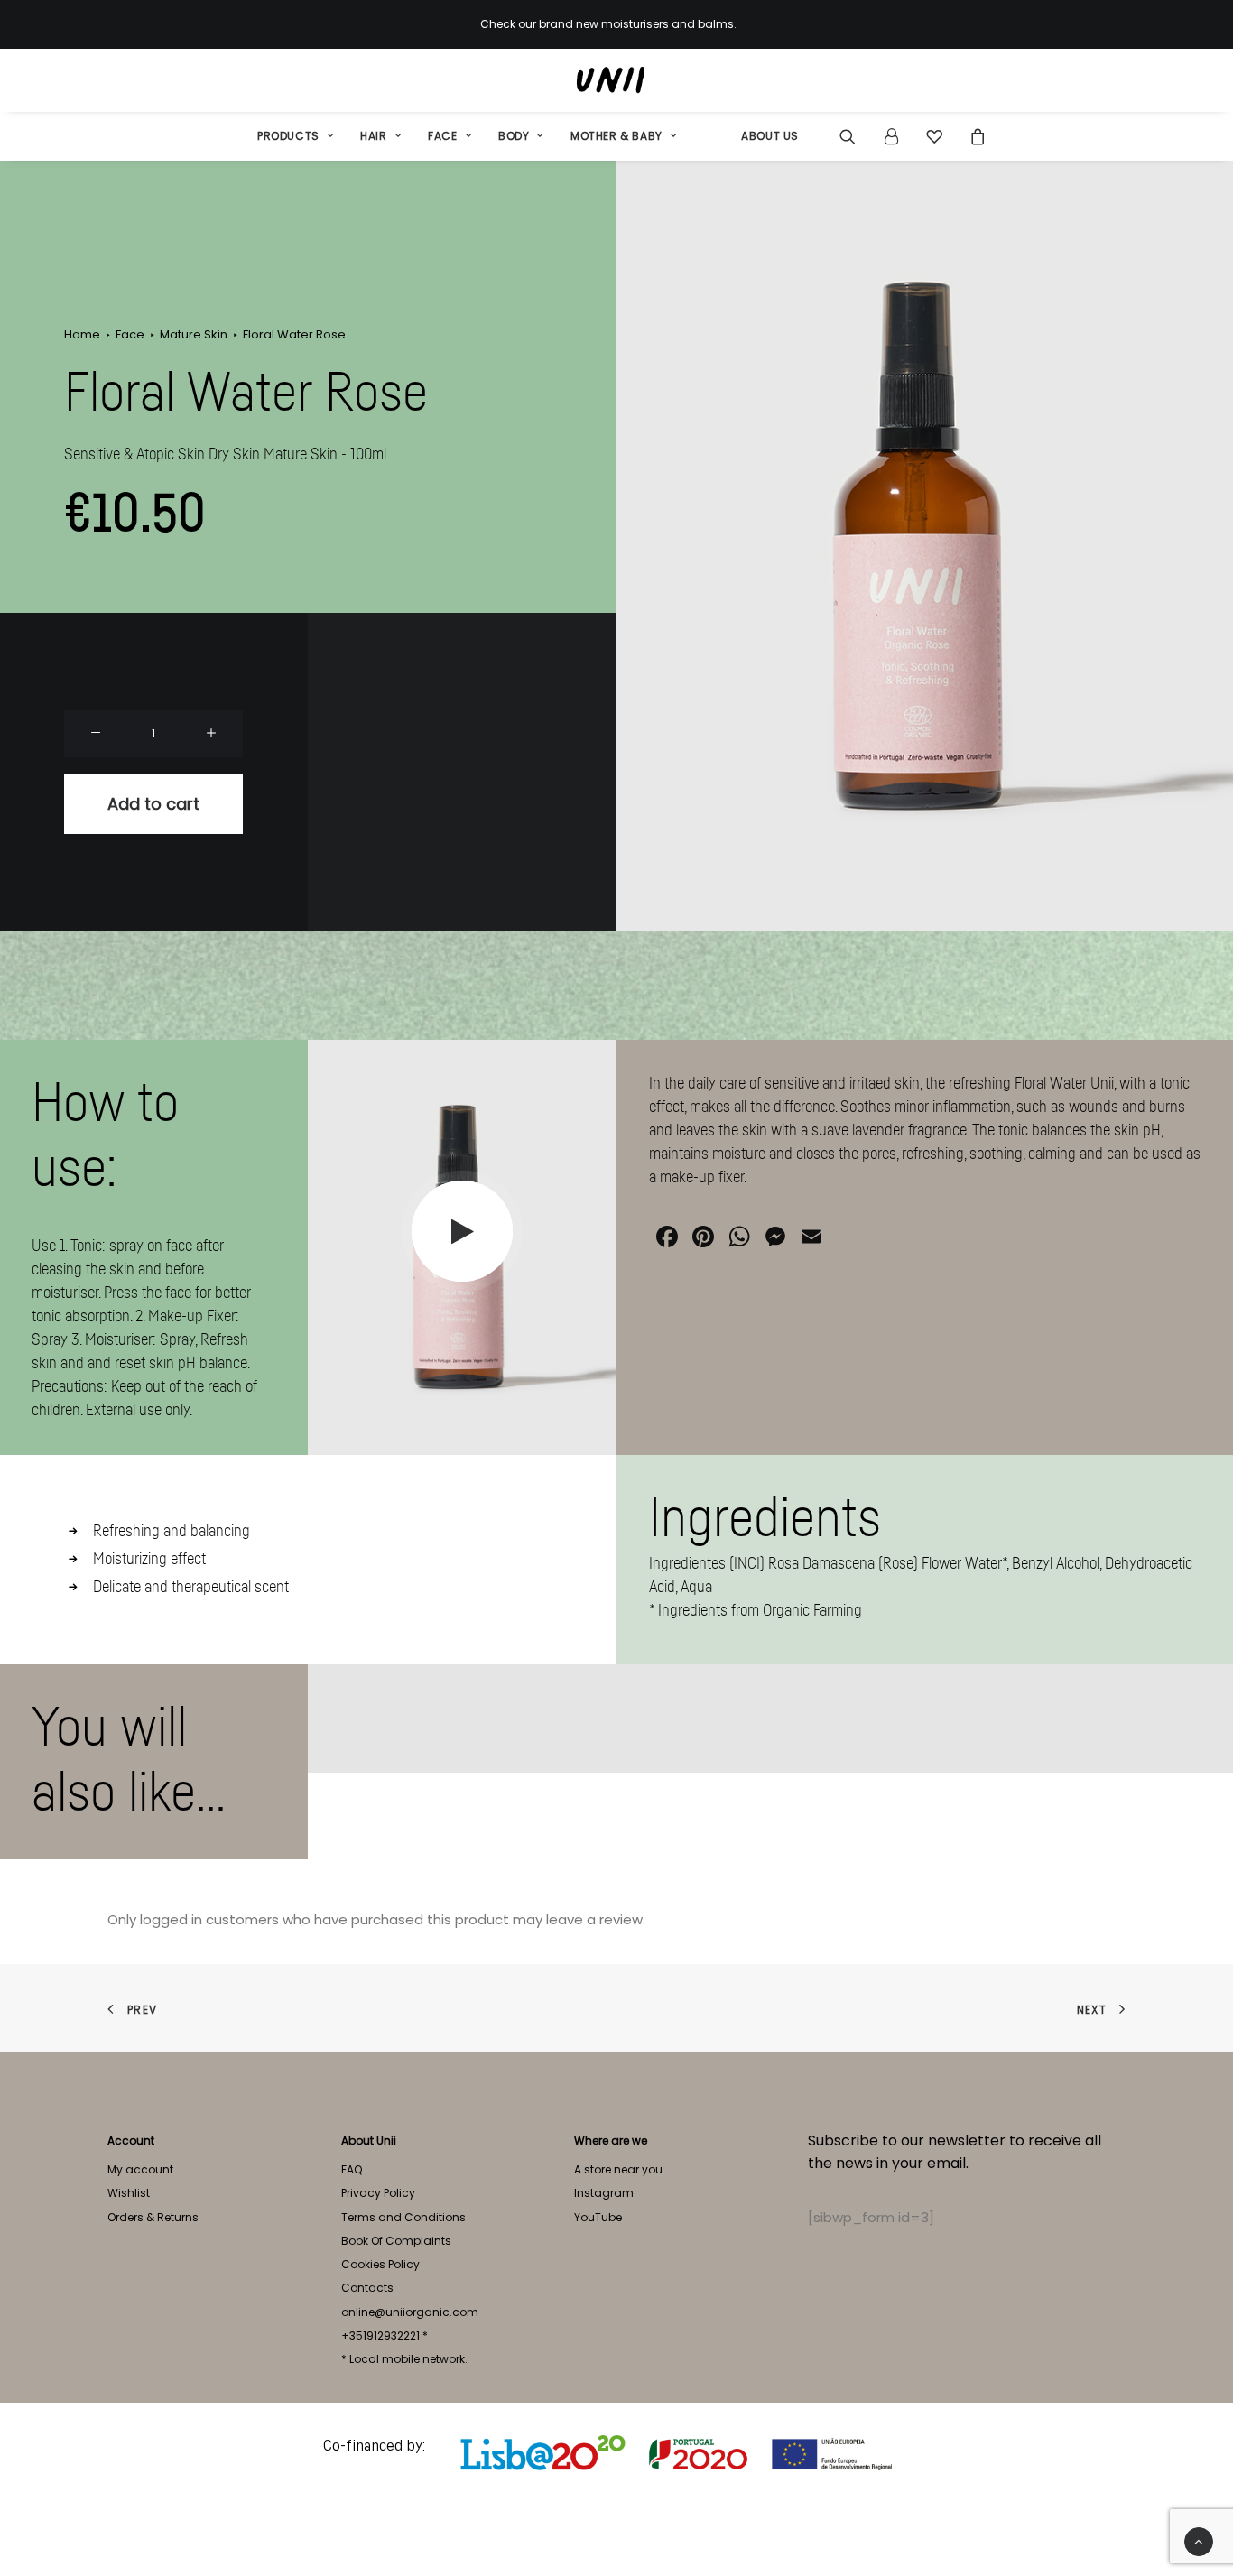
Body (514, 136)
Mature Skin (194, 334)
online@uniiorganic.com (410, 2312)
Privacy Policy (378, 2193)
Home (82, 334)
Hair (373, 136)
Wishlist (129, 2193)
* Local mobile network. (404, 2359)
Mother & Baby (616, 136)
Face (442, 136)
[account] (891, 136)
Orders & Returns (153, 2217)
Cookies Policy (380, 2264)
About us (770, 136)
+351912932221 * (385, 2335)
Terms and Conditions (403, 2217)
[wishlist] (934, 136)
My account (140, 2169)
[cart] (973, 136)
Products (288, 136)
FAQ (352, 2169)
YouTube (598, 2217)
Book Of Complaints (396, 2241)
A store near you (618, 2169)
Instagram (604, 2193)
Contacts (367, 2288)
